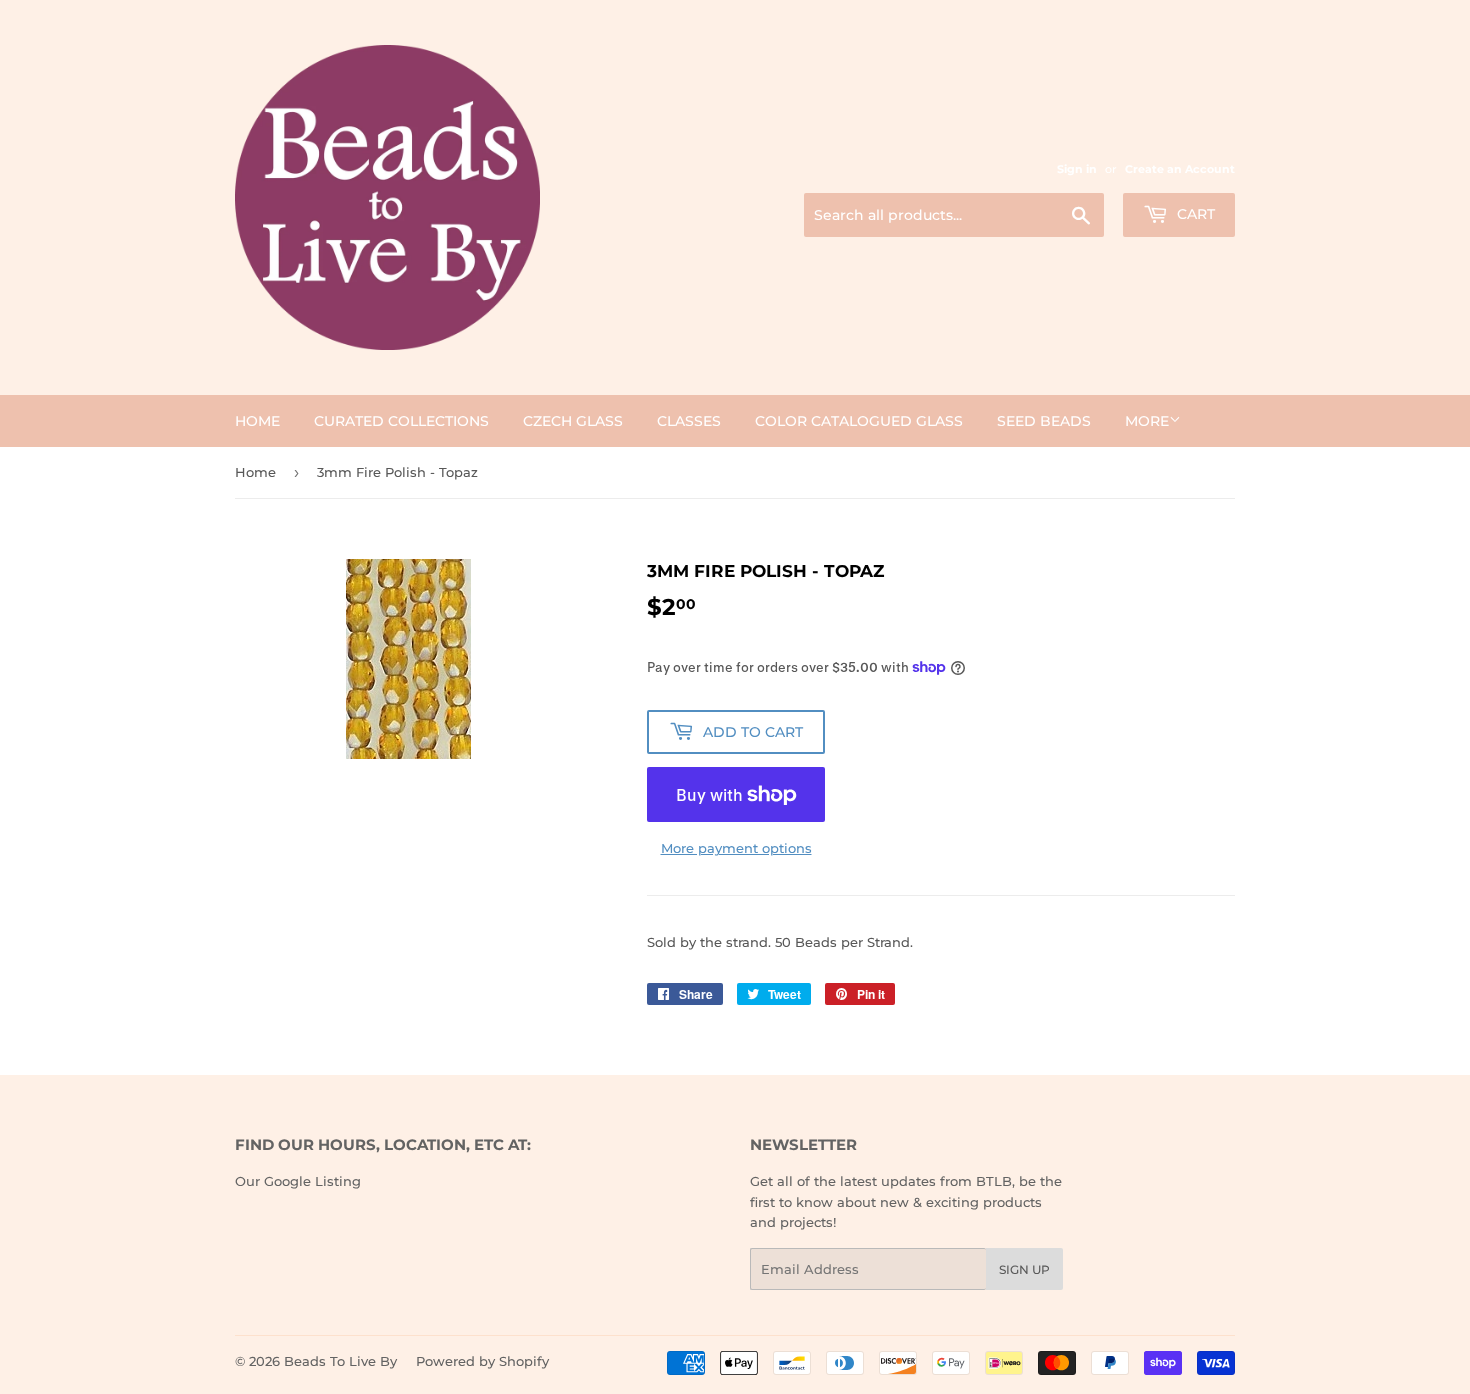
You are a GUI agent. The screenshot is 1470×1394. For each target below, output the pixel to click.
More (1147, 421)
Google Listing (312, 1181)
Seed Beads (1044, 421)
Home (257, 421)
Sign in (1077, 169)
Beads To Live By (340, 1361)
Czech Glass (573, 421)
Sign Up (1024, 1269)
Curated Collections (401, 421)
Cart (1194, 214)
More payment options (736, 848)
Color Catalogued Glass (859, 421)
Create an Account (1180, 169)
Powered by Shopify (482, 1361)
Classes (689, 421)
